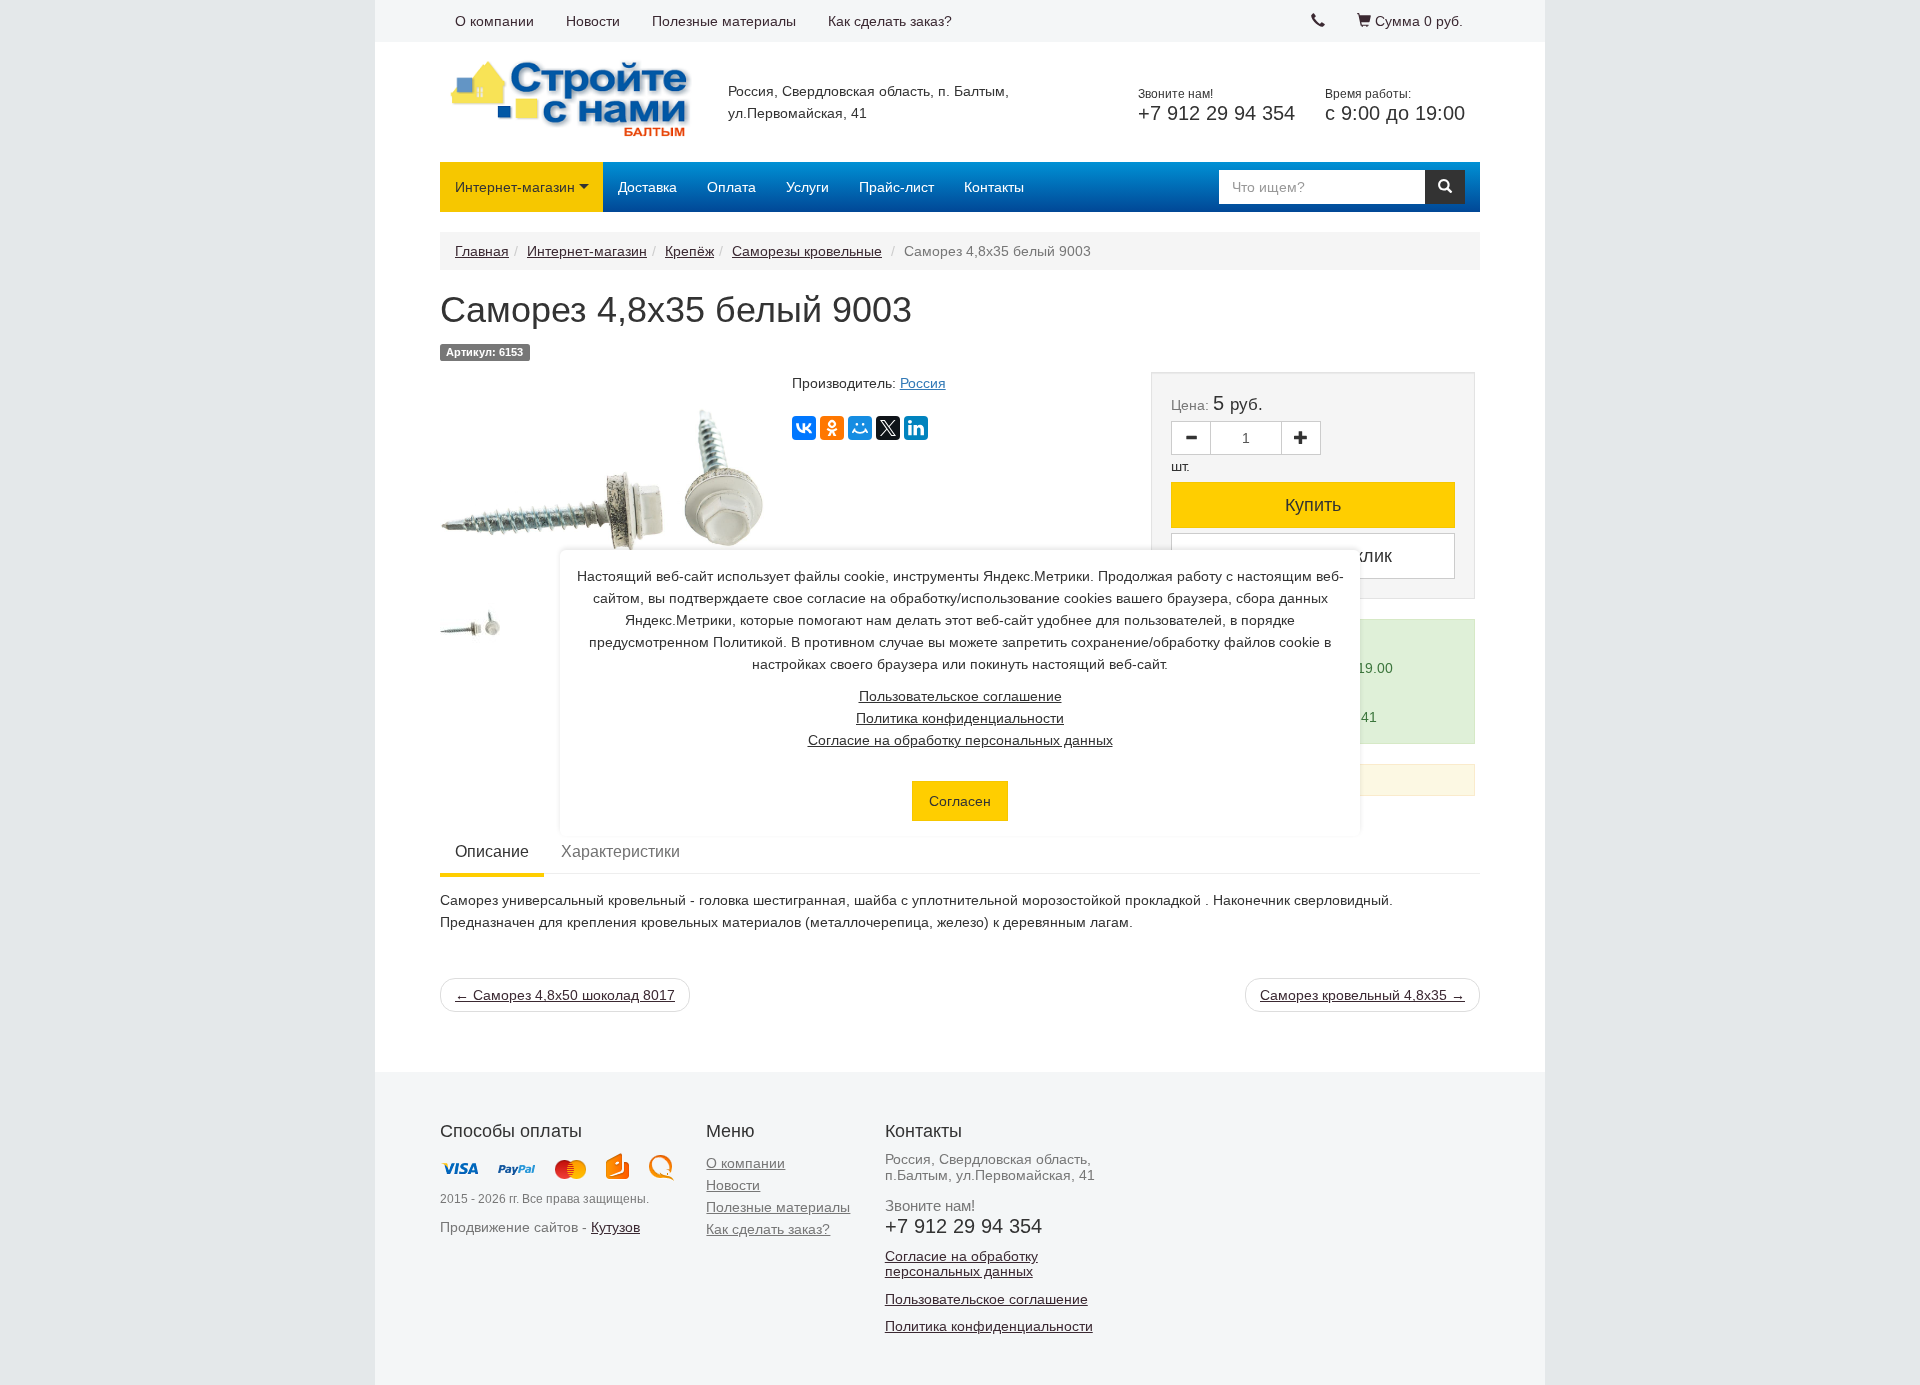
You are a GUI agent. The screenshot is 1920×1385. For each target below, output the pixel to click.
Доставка (647, 187)
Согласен (960, 801)
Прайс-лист (896, 187)
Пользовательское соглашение (960, 696)
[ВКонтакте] (804, 428)
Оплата (731, 187)
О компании (494, 21)
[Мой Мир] (860, 428)
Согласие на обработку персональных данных (960, 740)
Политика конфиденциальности (960, 718)
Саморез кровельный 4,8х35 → (1362, 995)
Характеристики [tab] (620, 851)
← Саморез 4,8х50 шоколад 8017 (565, 995)
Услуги (807, 187)
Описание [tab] (492, 851)
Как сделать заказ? (890, 21)
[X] (888, 428)
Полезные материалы (724, 21)
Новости (593, 21)
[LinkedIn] (916, 428)
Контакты (994, 187)
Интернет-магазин (515, 187)
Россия (923, 383)
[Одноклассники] (832, 428)
